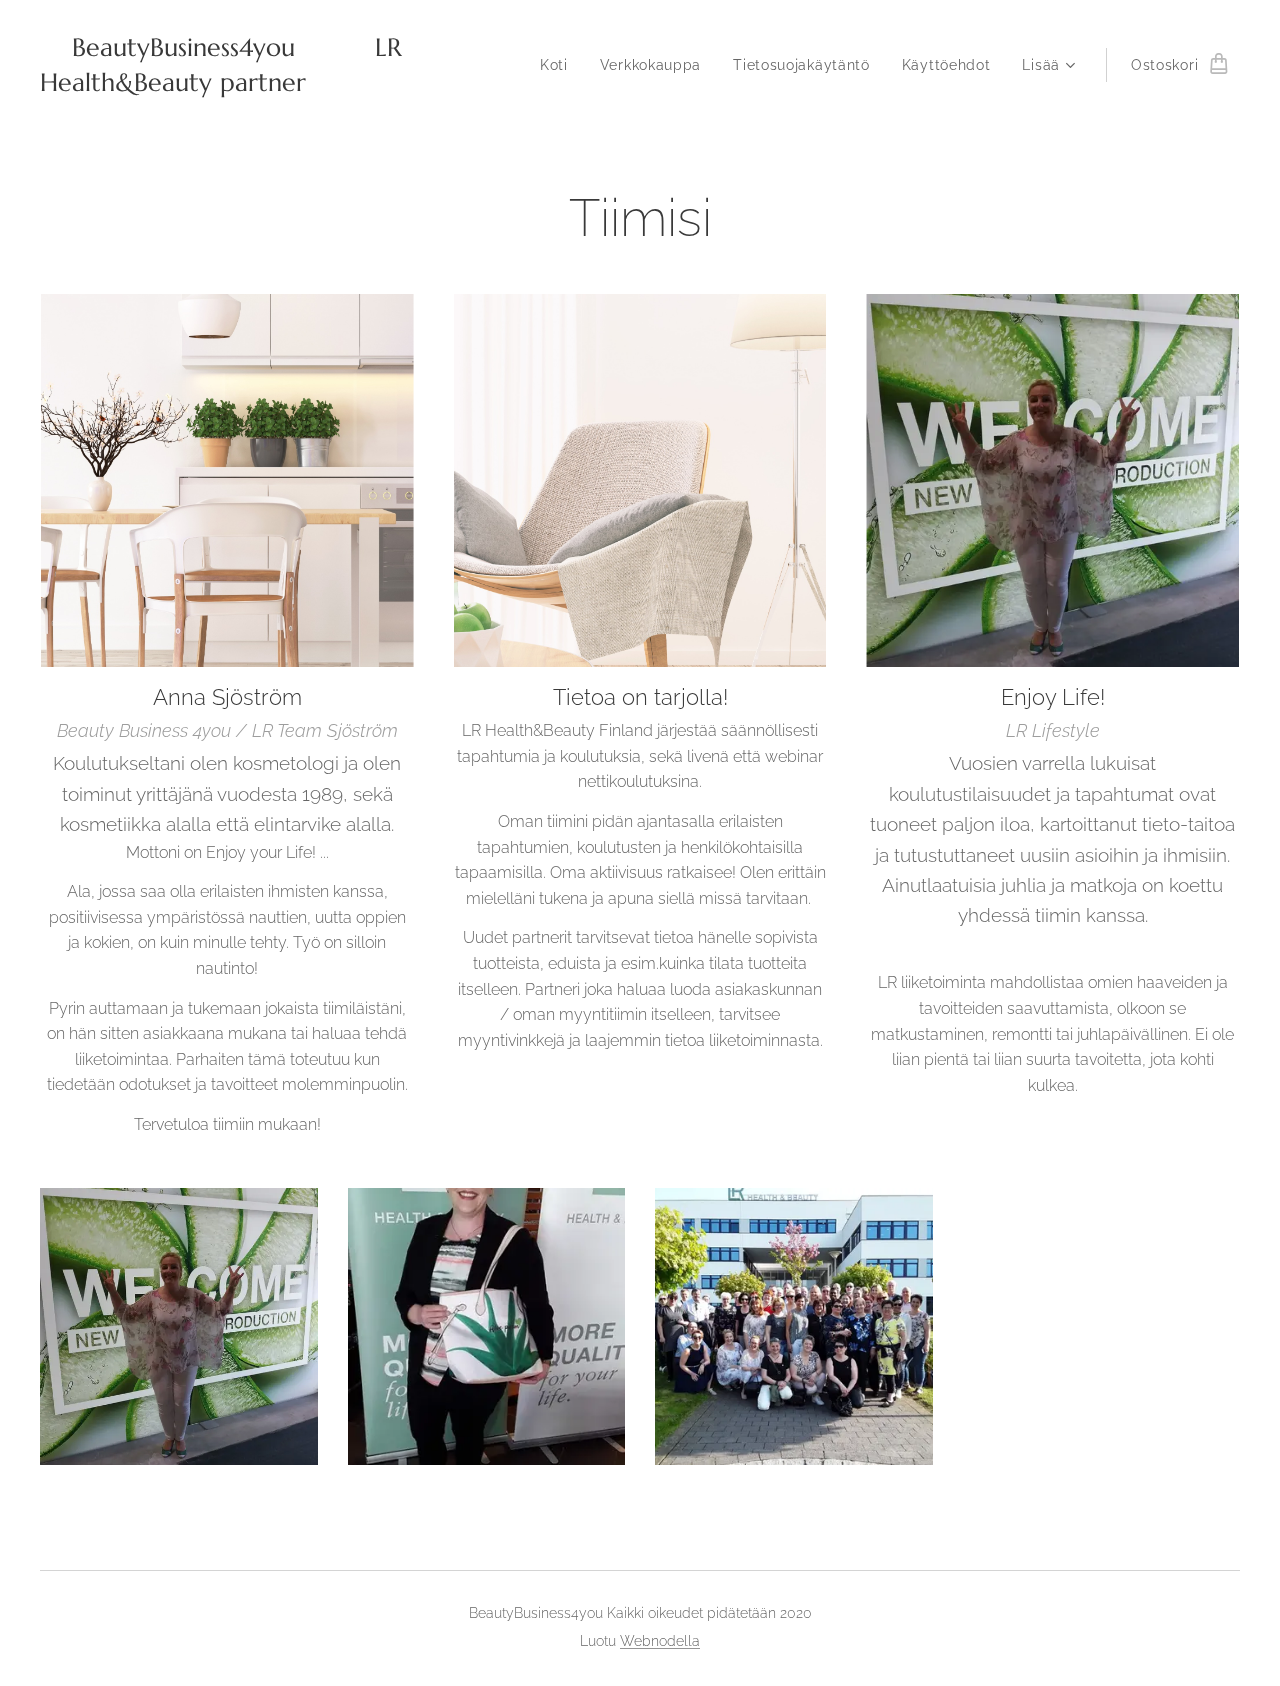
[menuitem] (559, 65)
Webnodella (660, 1641)
